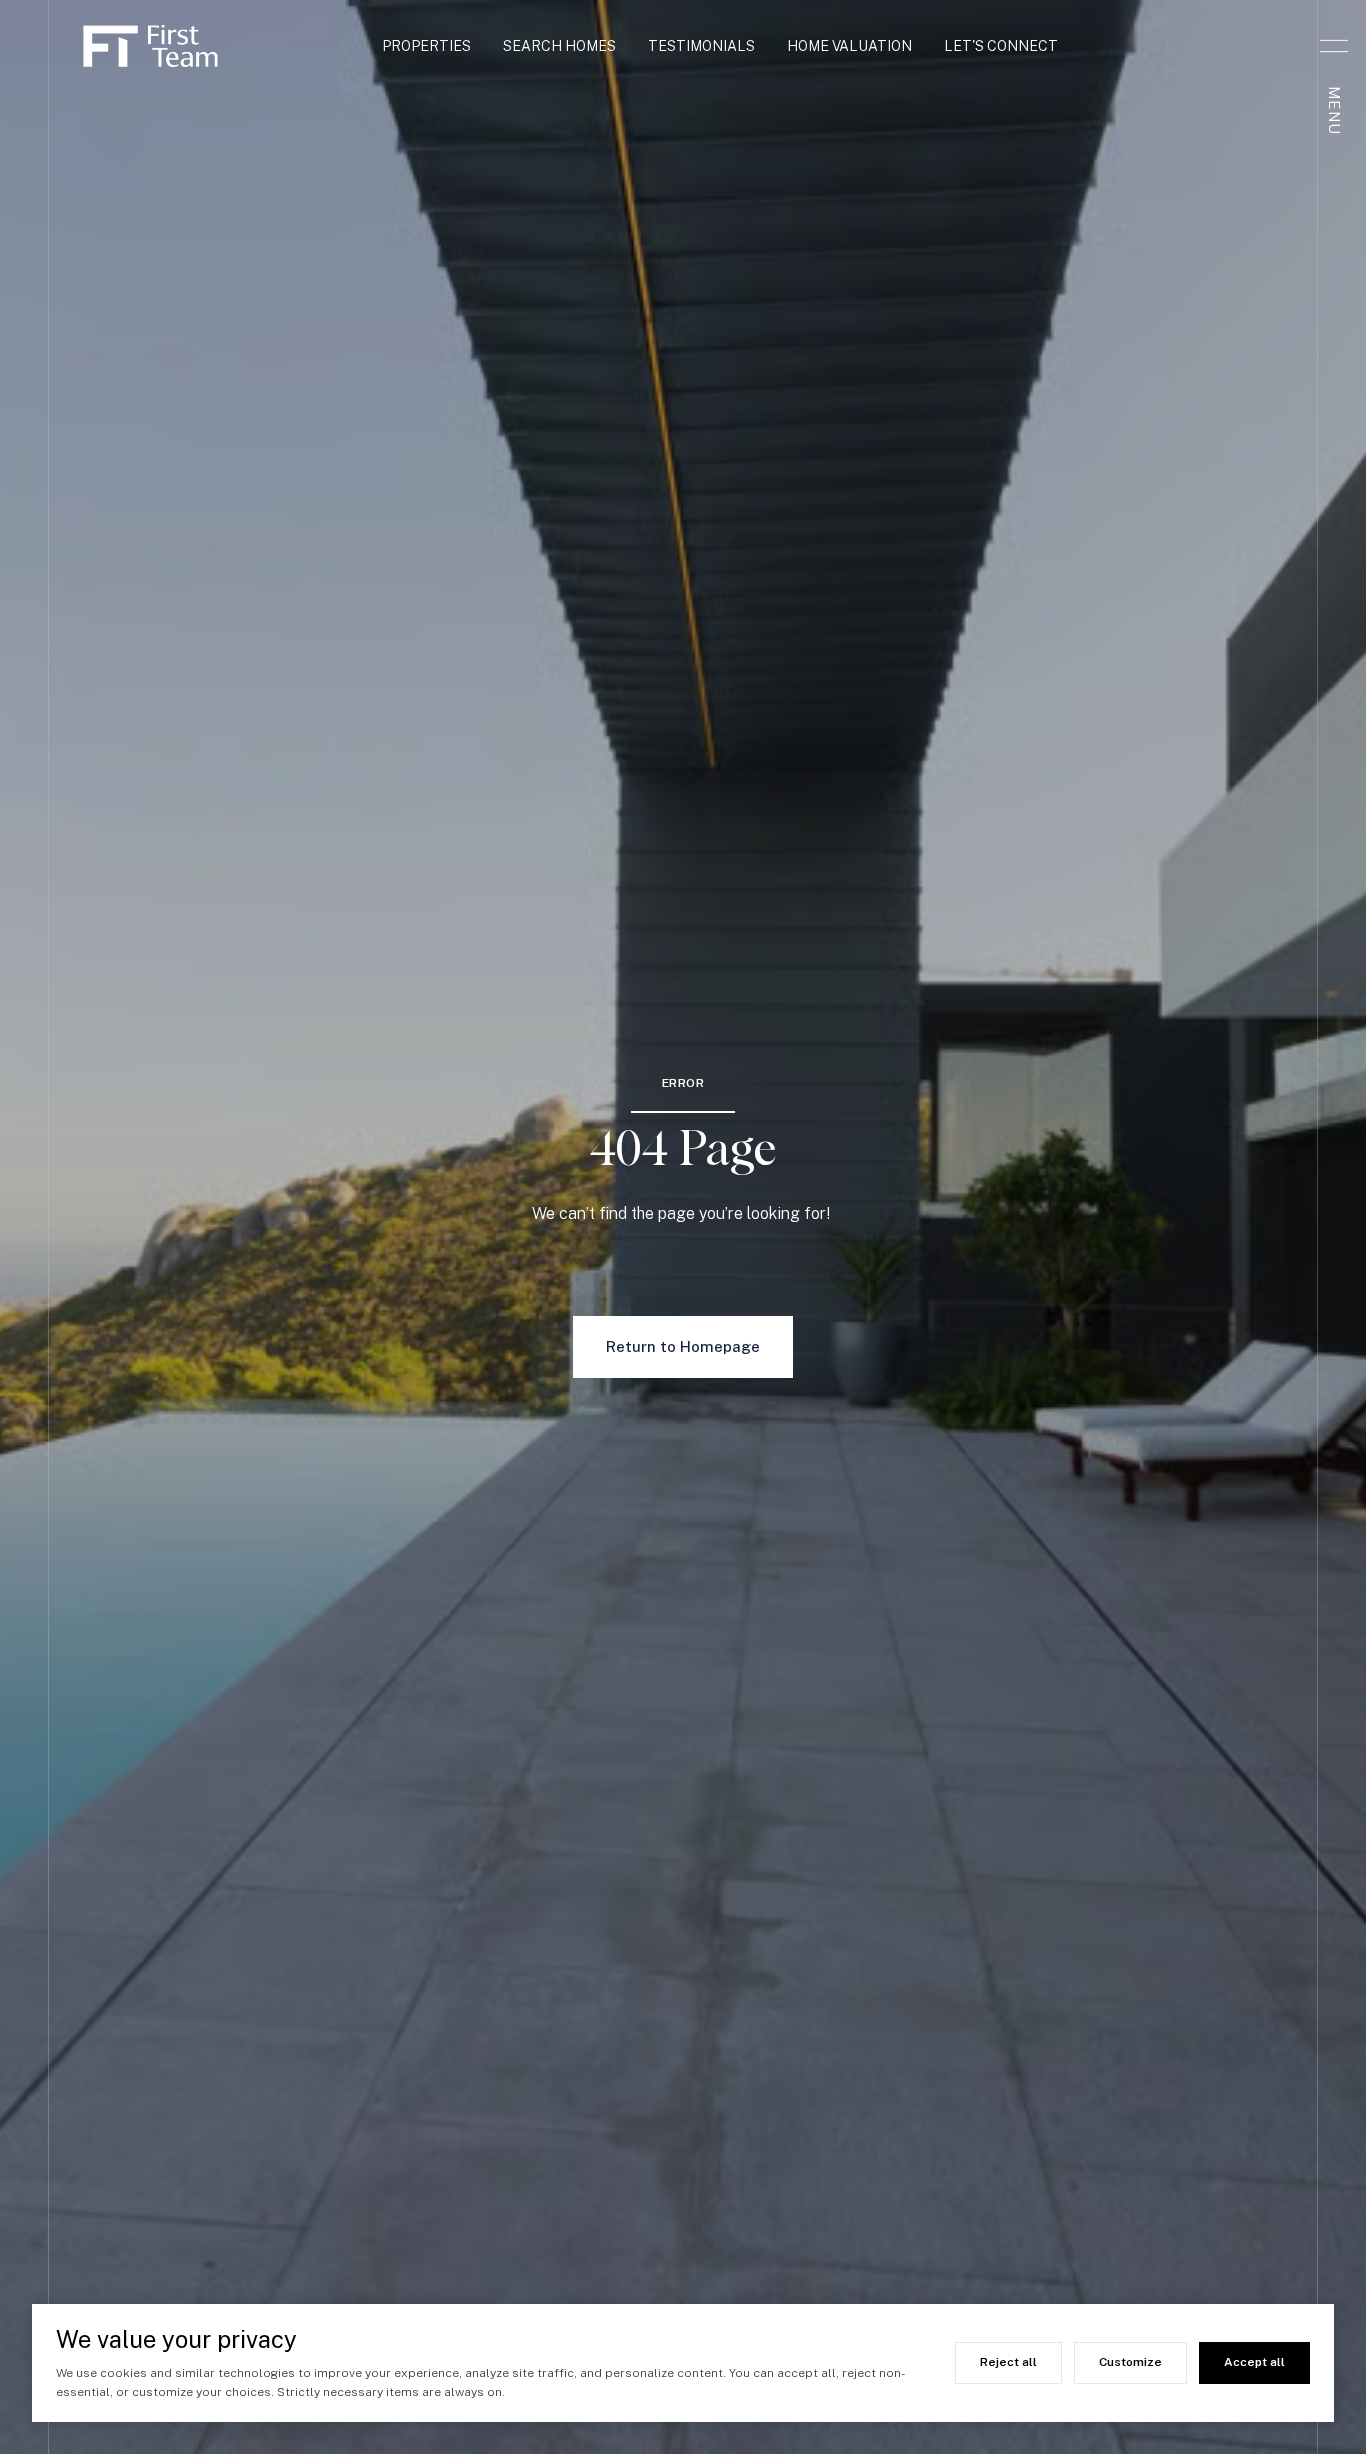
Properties (426, 46)
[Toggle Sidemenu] (1334, 46)
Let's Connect (1001, 46)
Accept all (1254, 2362)
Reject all (1008, 2362)
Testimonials (701, 46)
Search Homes (559, 46)
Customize (1130, 2362)
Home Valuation (849, 46)
